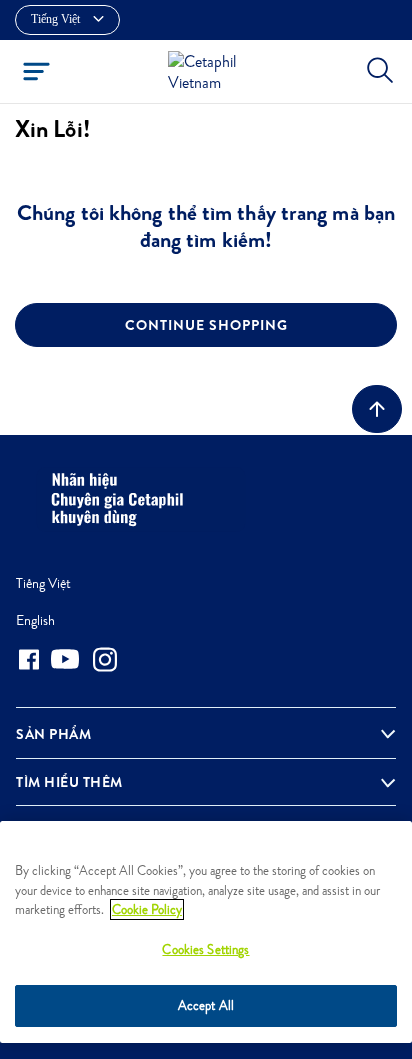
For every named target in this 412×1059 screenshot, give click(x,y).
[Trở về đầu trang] (377, 409)
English (35, 620)
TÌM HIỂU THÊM (69, 782)
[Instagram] (105, 659)
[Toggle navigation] (36, 71)
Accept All (206, 1005)
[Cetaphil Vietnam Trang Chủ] (212, 69)
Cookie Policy (147, 909)
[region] (206, 932)
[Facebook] (28, 659)
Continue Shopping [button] (206, 325)
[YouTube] (65, 659)
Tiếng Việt (43, 583)
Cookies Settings (205, 949)
